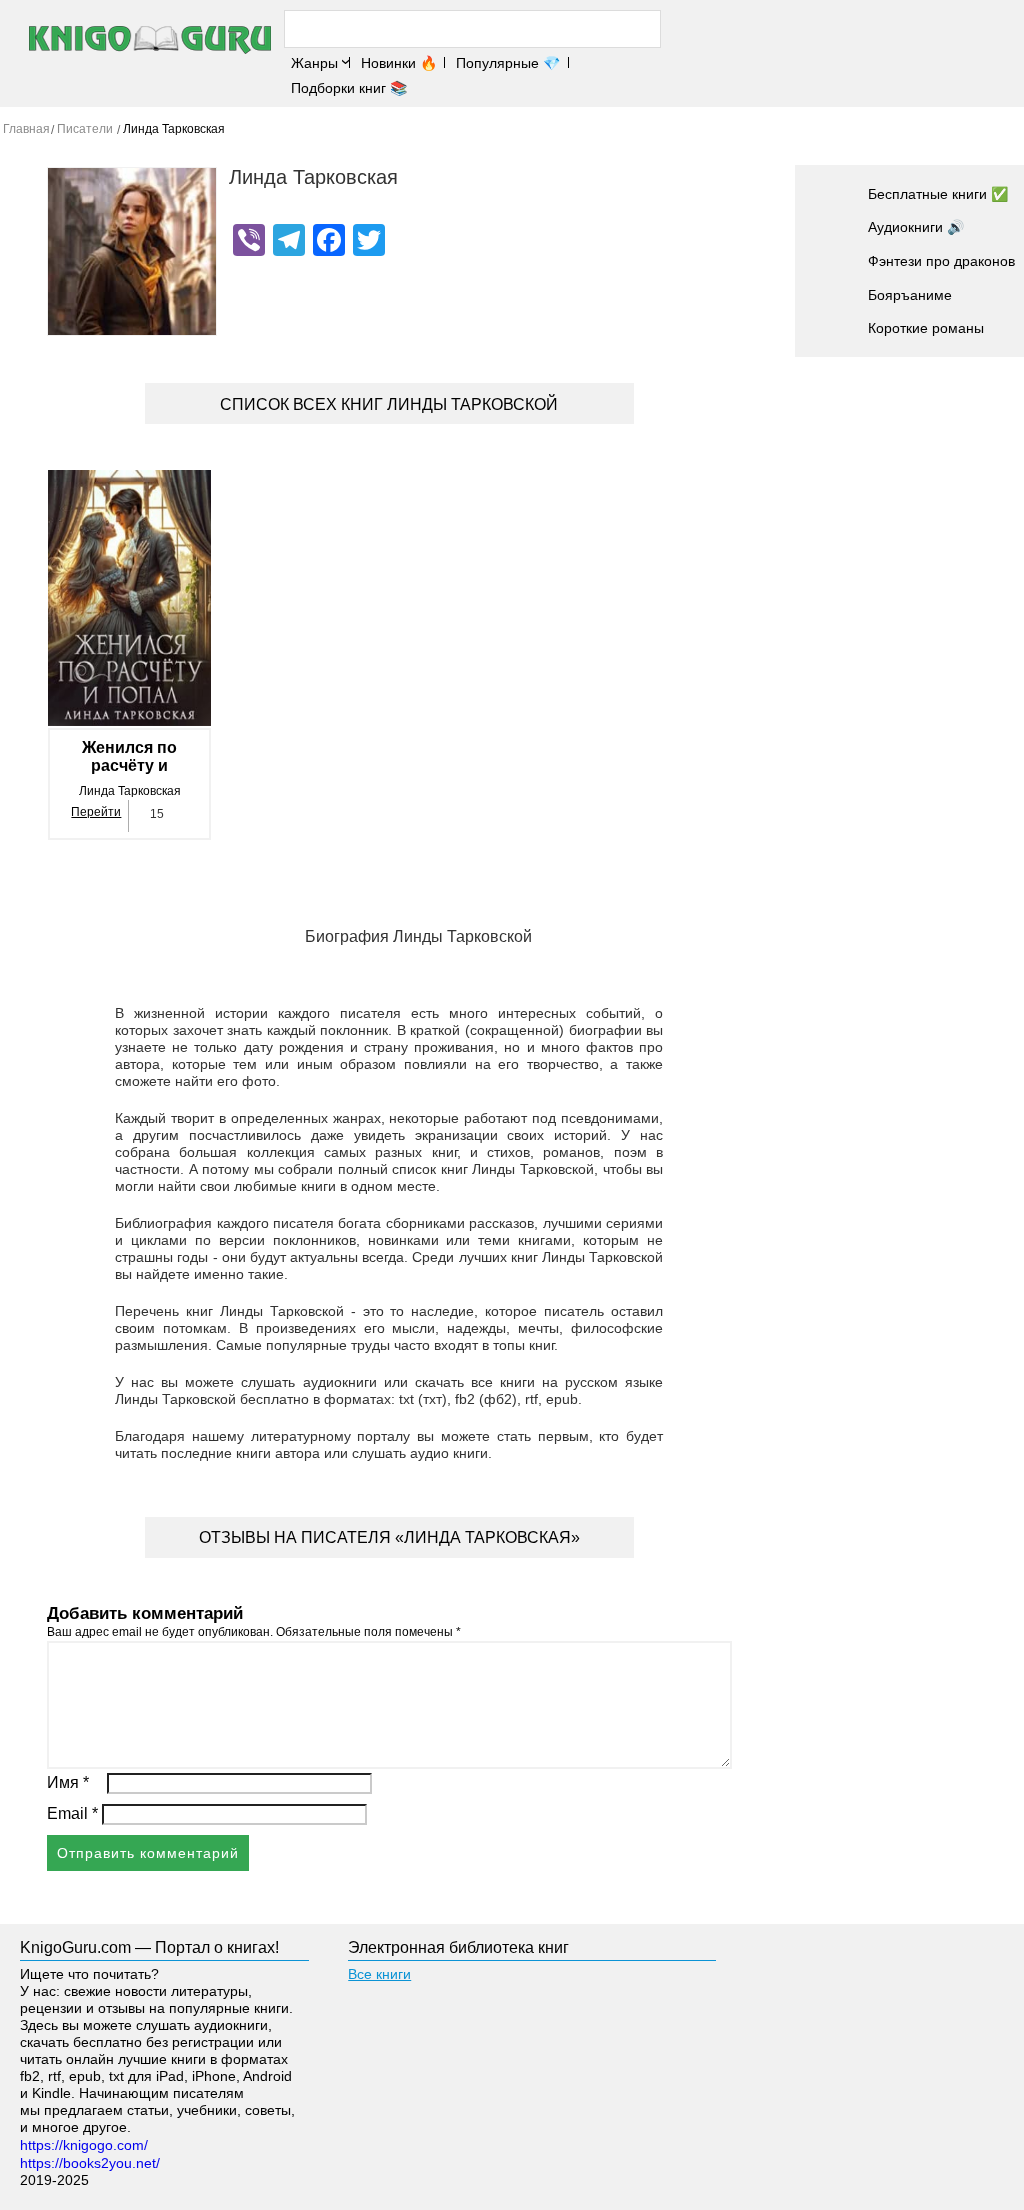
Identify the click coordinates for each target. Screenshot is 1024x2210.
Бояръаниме (910, 295)
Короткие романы (926, 328)
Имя (68, 1782)
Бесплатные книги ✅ (938, 194)
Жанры (314, 63)
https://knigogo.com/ (84, 2145)
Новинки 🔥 (399, 63)
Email (72, 1813)
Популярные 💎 (508, 63)
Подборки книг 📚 (349, 88)
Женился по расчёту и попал (129, 757)
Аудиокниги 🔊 (916, 227)
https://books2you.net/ (90, 2163)
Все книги (379, 1974)
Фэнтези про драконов (941, 261)
